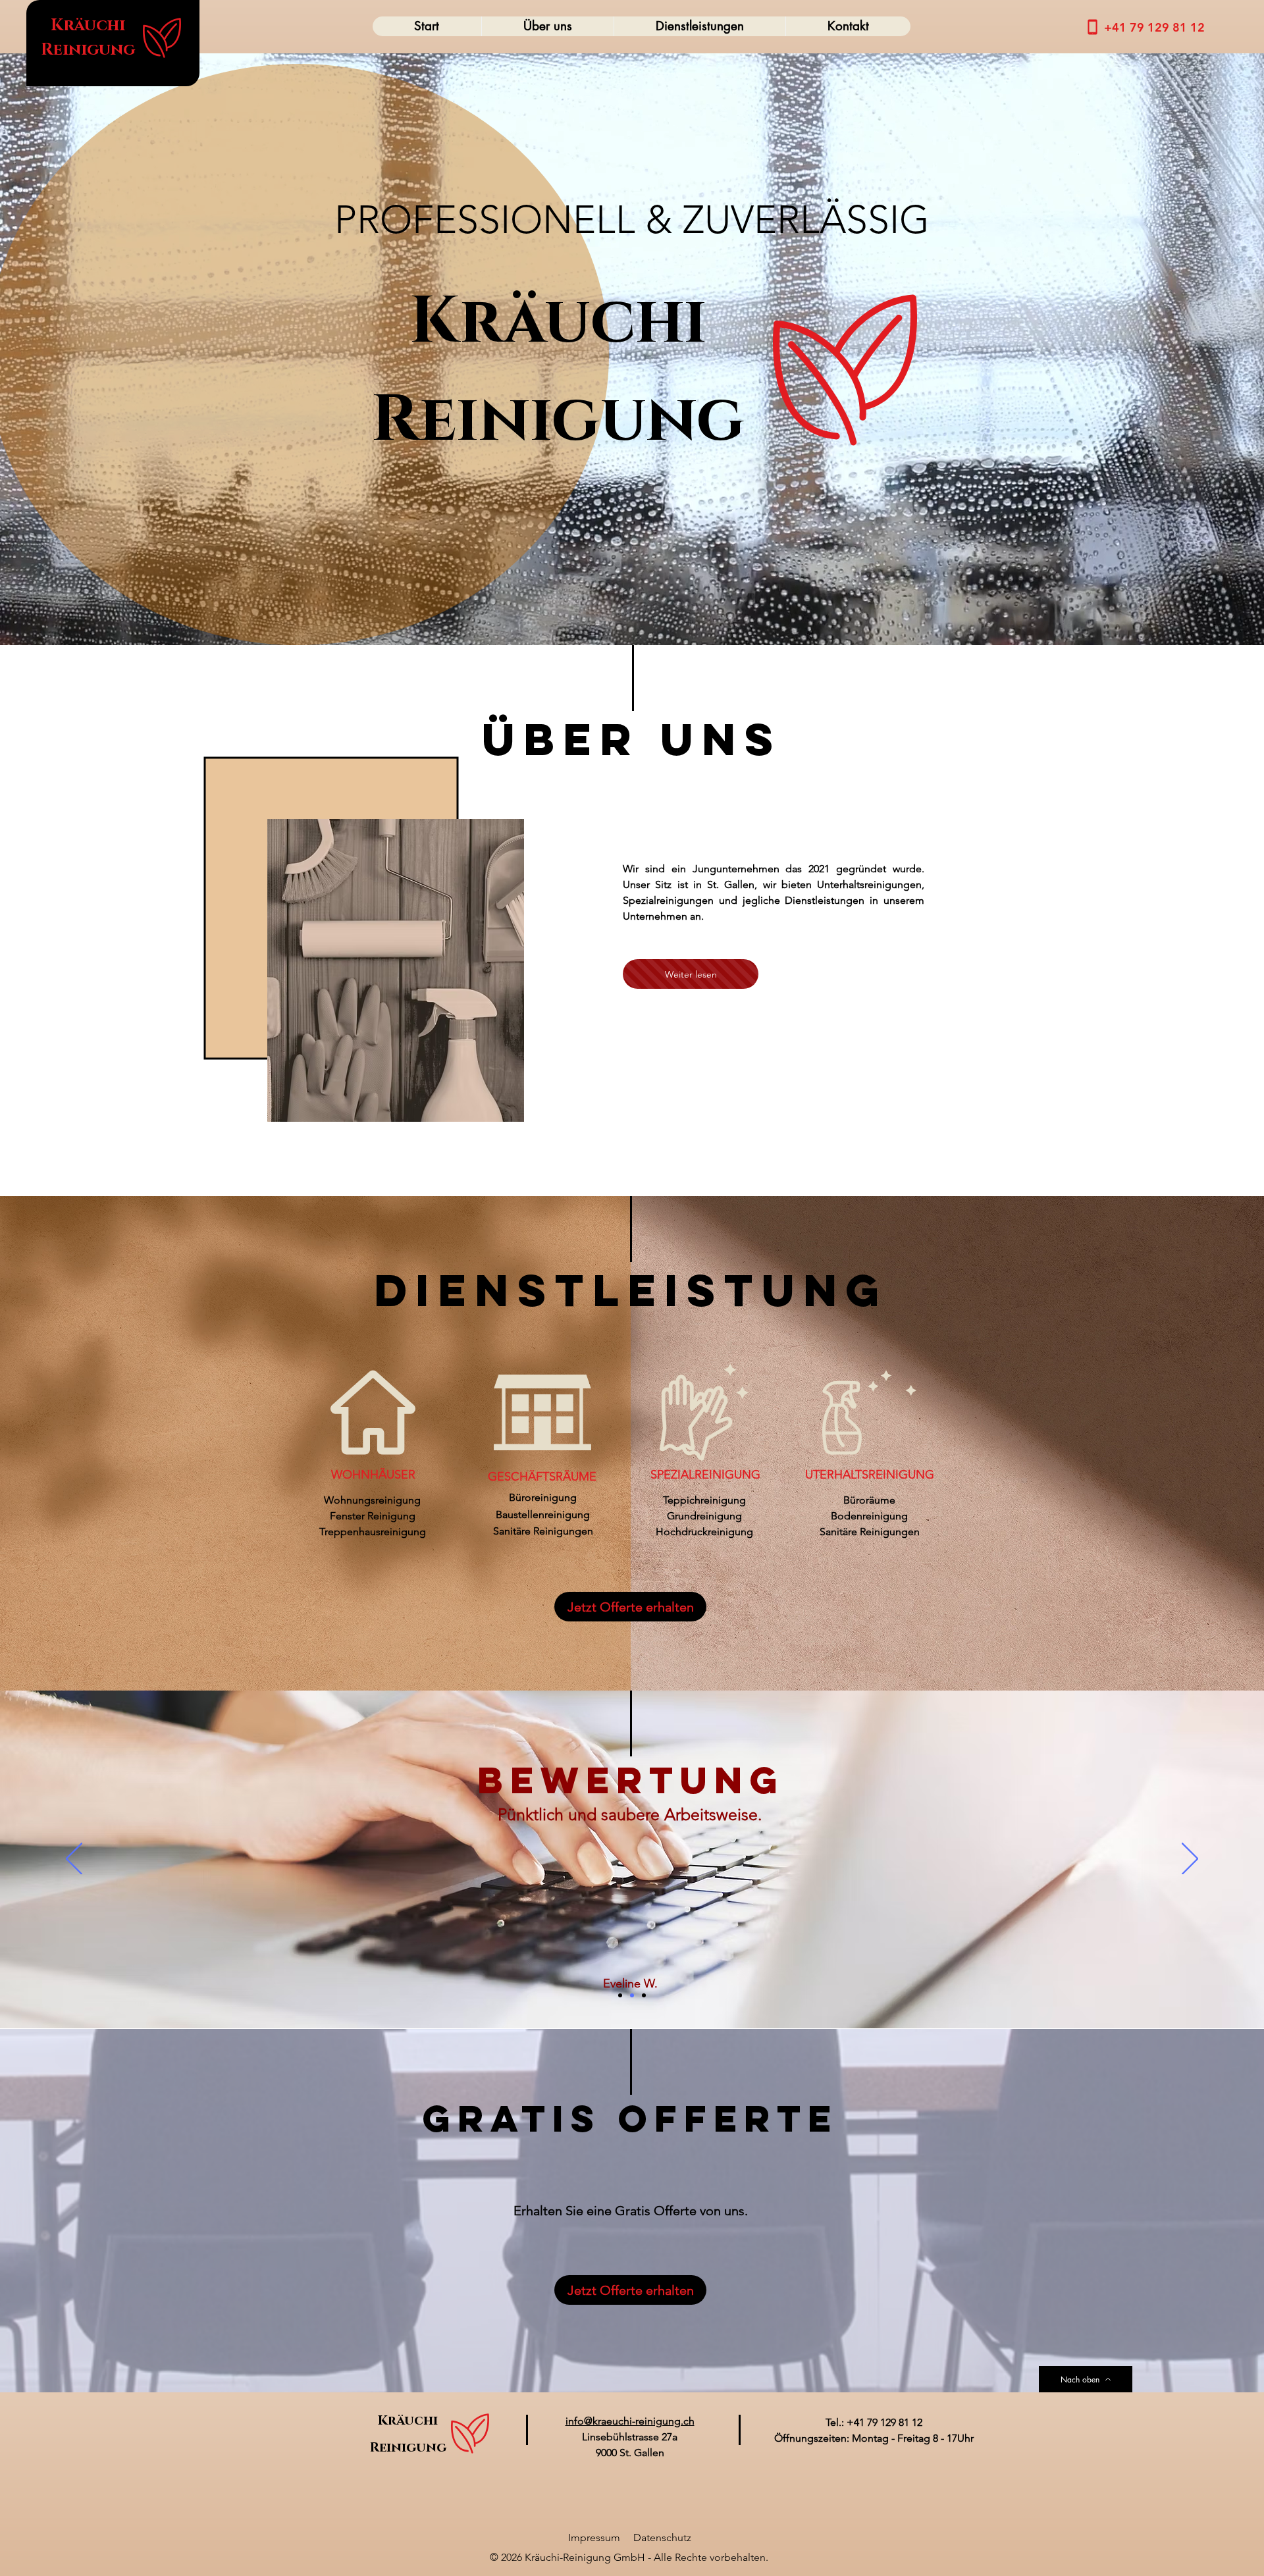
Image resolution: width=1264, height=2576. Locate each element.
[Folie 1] (620, 1995)
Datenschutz (662, 2537)
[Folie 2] (632, 1995)
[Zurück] (74, 1860)
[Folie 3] (644, 1995)
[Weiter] (1190, 1860)
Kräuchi (88, 25)
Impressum (594, 2537)
